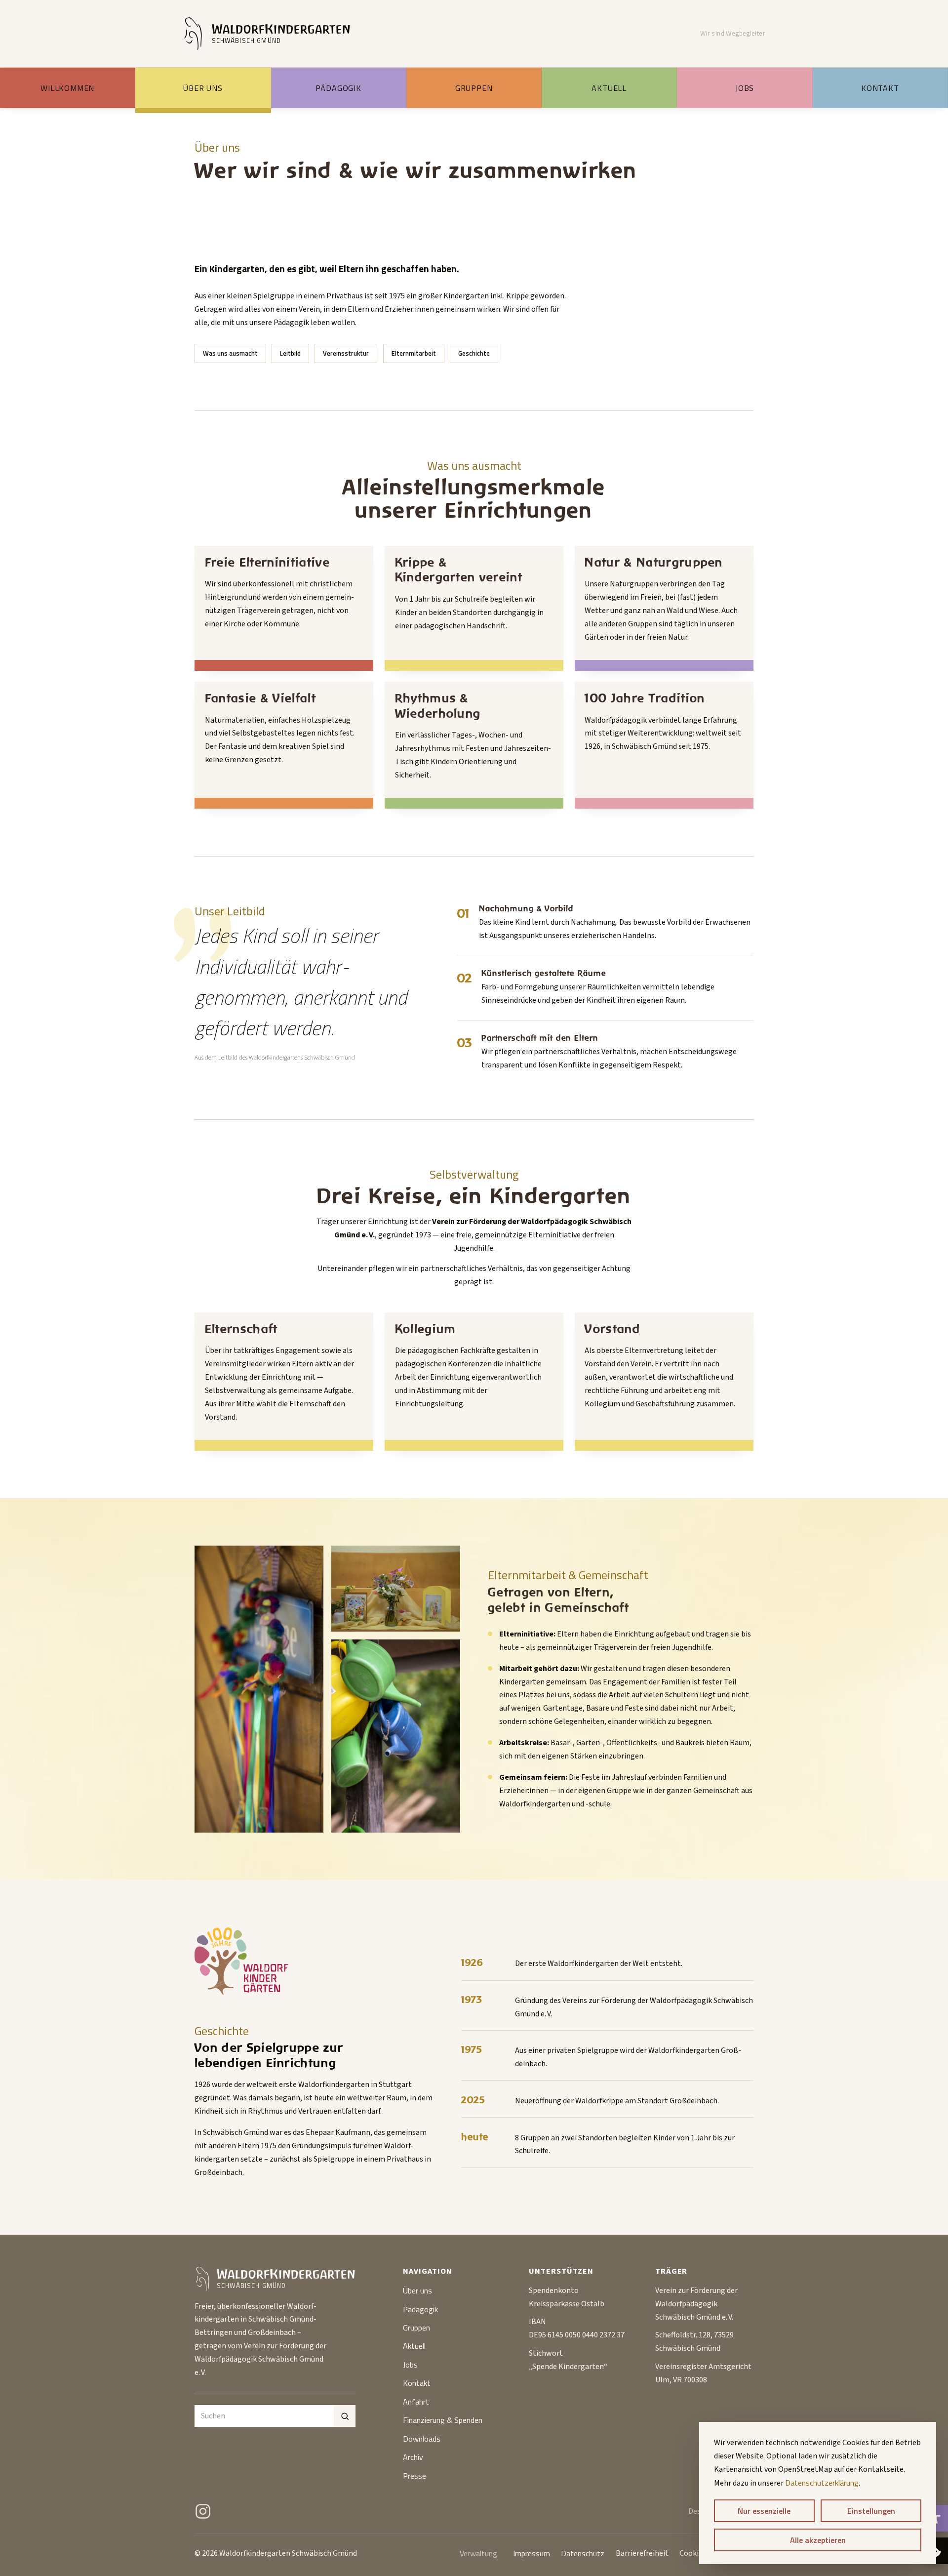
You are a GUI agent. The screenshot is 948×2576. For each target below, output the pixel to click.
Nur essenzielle (764, 2511)
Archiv (413, 2457)
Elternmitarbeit (414, 353)
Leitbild (290, 353)
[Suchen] (345, 2416)
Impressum (532, 2553)
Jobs (745, 88)
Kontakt (880, 88)
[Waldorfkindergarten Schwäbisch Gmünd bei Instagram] (203, 2511)
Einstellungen (871, 2511)
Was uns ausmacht (230, 353)
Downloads (422, 2439)
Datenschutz (583, 2553)
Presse (415, 2476)
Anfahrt (416, 2402)
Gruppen (474, 88)
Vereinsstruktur (346, 353)
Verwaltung (478, 2553)
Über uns (203, 88)
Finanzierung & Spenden (443, 2420)
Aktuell (609, 88)
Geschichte (474, 353)
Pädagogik (338, 88)
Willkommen (67, 88)
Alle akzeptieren (818, 2540)
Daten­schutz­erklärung (822, 2483)
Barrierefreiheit (642, 2553)
